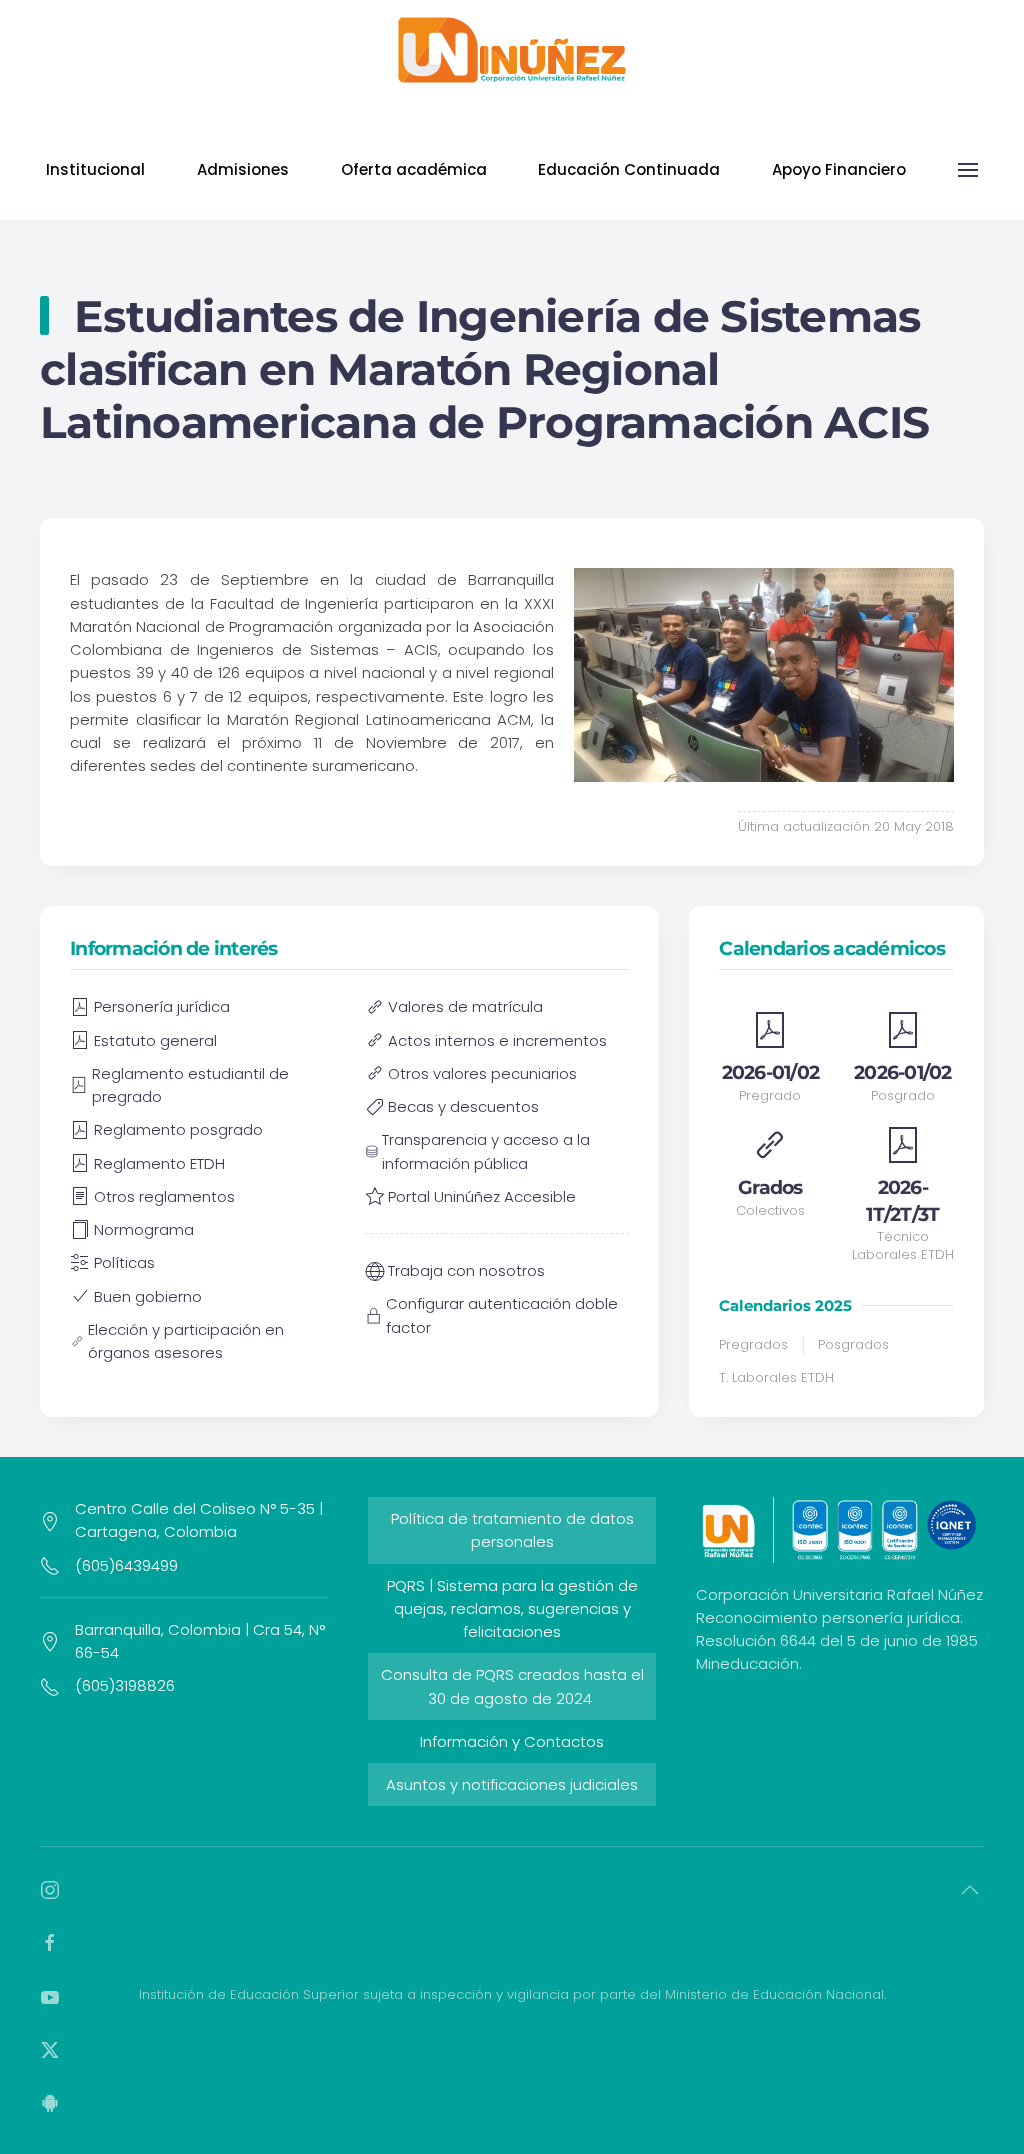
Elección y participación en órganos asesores (186, 1341)
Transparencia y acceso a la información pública (486, 1151)
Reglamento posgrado (178, 1129)
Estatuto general (155, 1040)
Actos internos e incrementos (497, 1040)
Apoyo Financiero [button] (839, 169)
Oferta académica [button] (414, 169)
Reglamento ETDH (159, 1163)
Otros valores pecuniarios (482, 1073)
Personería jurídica (162, 1006)
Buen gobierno (148, 1296)
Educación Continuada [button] (629, 169)
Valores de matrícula (465, 1006)
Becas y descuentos (463, 1106)
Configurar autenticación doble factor (502, 1315)
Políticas (124, 1262)
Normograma (144, 1229)
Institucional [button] (95, 169)
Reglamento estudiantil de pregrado (190, 1085)
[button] (968, 170)
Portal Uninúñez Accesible (482, 1196)
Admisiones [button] (243, 169)
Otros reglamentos (164, 1196)
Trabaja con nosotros (466, 1270)
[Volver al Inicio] (512, 50)
